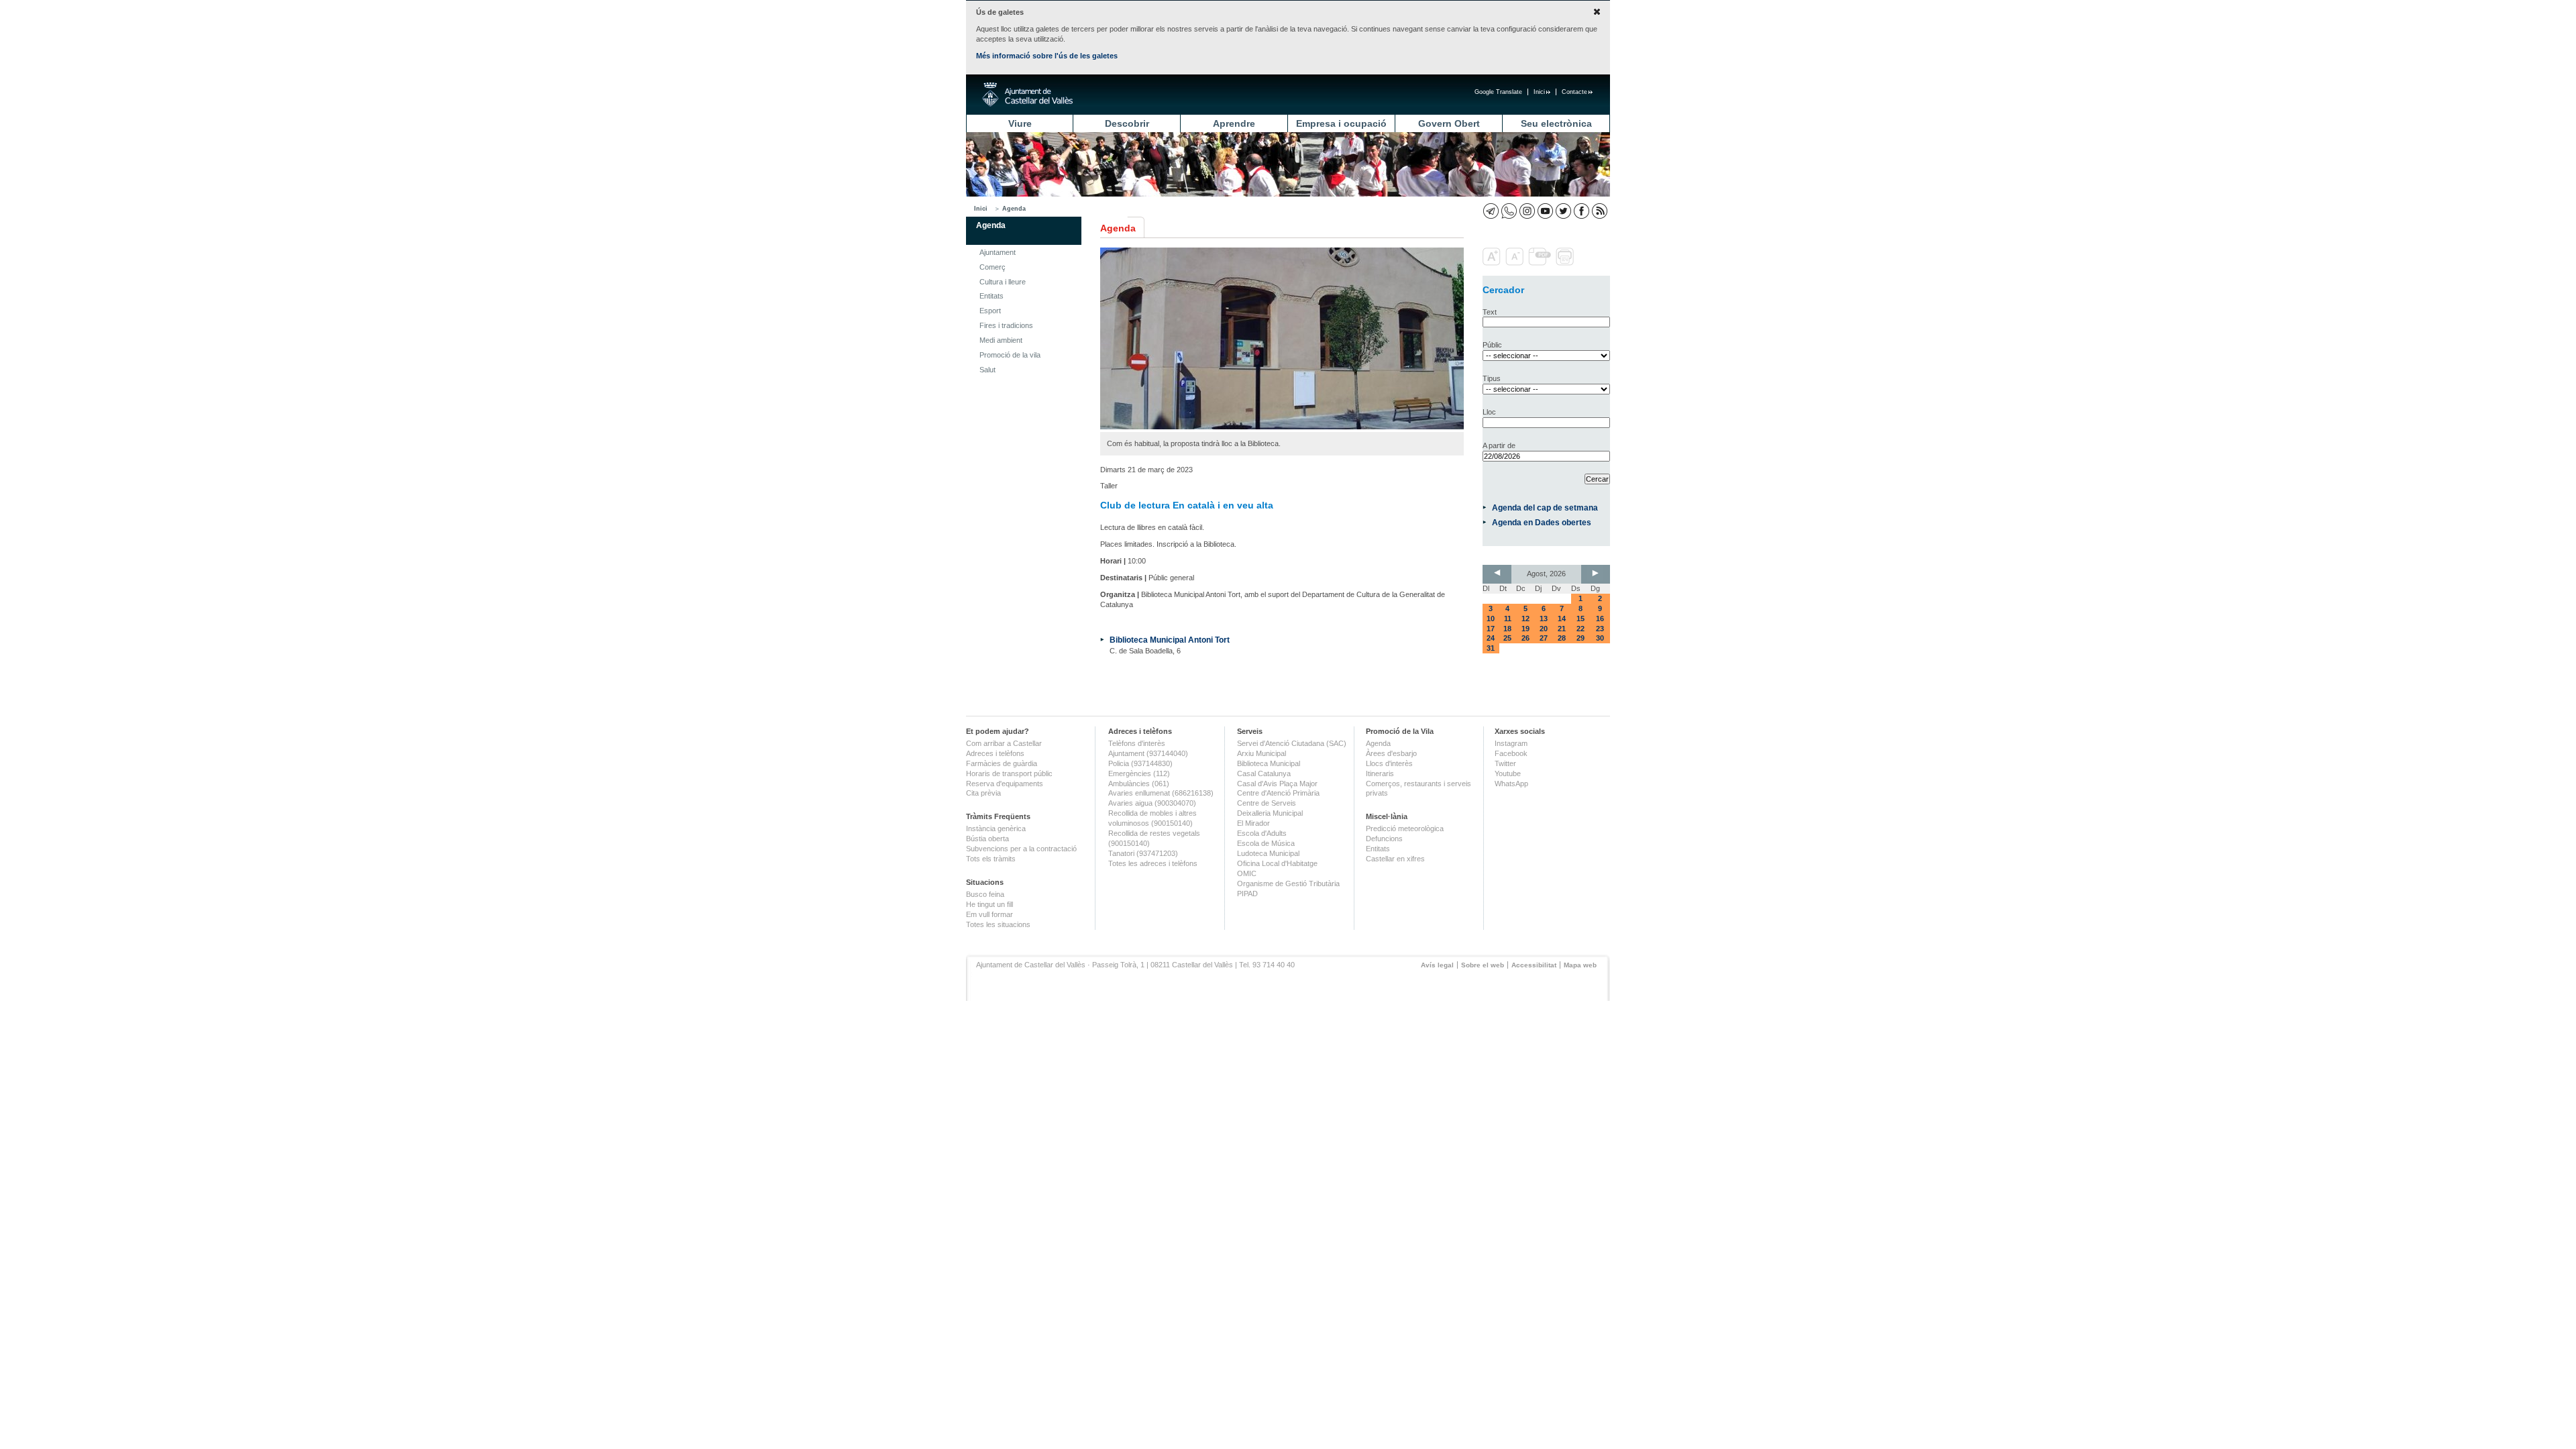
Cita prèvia (983, 793)
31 (1491, 648)
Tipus (1492, 378)
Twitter (1505, 763)
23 (1600, 629)
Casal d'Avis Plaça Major (1277, 784)
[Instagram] (1527, 211)
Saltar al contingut (435, 79)
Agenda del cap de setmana (1545, 507)
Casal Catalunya (1264, 773)
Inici (1539, 92)
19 (1525, 629)
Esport (990, 311)
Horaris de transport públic (1009, 773)
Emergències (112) (1139, 773)
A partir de (1499, 445)
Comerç (992, 267)
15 (1580, 619)
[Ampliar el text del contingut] (1493, 263)
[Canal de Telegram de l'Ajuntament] (1491, 211)
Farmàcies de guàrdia (1002, 763)
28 (1562, 638)
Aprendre (1234, 123)
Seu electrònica (1556, 123)
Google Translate (1498, 92)
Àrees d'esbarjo (1391, 753)
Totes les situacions (998, 924)
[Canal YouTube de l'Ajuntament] (1545, 211)
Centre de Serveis (1267, 803)
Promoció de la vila (1010, 355)
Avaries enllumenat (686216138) (1161, 793)
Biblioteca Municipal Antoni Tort (1170, 640)
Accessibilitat (1534, 965)
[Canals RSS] (1600, 211)
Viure (1020, 123)
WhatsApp (1511, 784)
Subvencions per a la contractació (1021, 849)
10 (1491, 619)
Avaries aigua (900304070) (1152, 803)
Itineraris (1380, 773)
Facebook (1511, 753)
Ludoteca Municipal (1268, 853)
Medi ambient (1001, 340)
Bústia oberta (987, 839)
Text (1490, 312)
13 (1544, 619)
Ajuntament (998, 252)
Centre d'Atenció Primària (1278, 793)
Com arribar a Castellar (1004, 743)
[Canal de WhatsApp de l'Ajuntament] (1509, 211)
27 (1544, 638)
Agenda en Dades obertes (1542, 522)
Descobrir (1127, 123)
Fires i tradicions (1006, 325)
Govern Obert (1449, 123)
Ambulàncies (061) (1139, 784)
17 (1491, 629)
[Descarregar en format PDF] (1541, 263)
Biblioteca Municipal (1269, 763)
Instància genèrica (996, 828)
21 (1562, 629)
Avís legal (1437, 965)
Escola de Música (1266, 843)
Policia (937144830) (1140, 763)
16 (1600, 619)
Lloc (1489, 412)
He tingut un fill (989, 904)
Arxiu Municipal (1262, 753)
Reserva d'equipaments (1005, 784)
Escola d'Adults (1262, 833)
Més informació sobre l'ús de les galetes (1047, 56)
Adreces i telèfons (995, 753)
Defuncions (1384, 839)
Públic (1492, 345)
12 (1525, 619)
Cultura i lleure (1003, 282)
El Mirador (1253, 823)
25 (1507, 638)
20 (1544, 629)
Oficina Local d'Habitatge (1277, 863)
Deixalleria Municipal (1270, 813)
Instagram (1511, 743)
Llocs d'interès (1389, 763)
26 (1525, 638)
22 (1580, 629)
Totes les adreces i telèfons (1153, 863)
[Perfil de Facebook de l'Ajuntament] (1581, 211)
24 (1491, 638)
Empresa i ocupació (1341, 123)
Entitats (991, 296)
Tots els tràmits (991, 859)
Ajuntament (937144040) (1148, 753)
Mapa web (1580, 965)
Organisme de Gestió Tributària (1288, 883)
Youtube (1508, 773)
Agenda (1014, 209)
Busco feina (985, 894)
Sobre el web (1483, 965)
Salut (987, 370)
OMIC (1247, 873)
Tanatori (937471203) (1143, 853)
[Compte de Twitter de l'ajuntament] (1563, 211)
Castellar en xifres (1395, 859)
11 (1508, 619)
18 (1507, 629)
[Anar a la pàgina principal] (1027, 95)
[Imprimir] (1566, 263)
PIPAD (1247, 894)
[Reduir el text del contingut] (1516, 263)
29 (1580, 638)
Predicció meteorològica (1405, 828)
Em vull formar (989, 914)
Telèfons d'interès (1137, 743)
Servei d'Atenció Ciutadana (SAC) (1292, 743)
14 (1562, 619)
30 (1600, 638)
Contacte (1574, 92)
